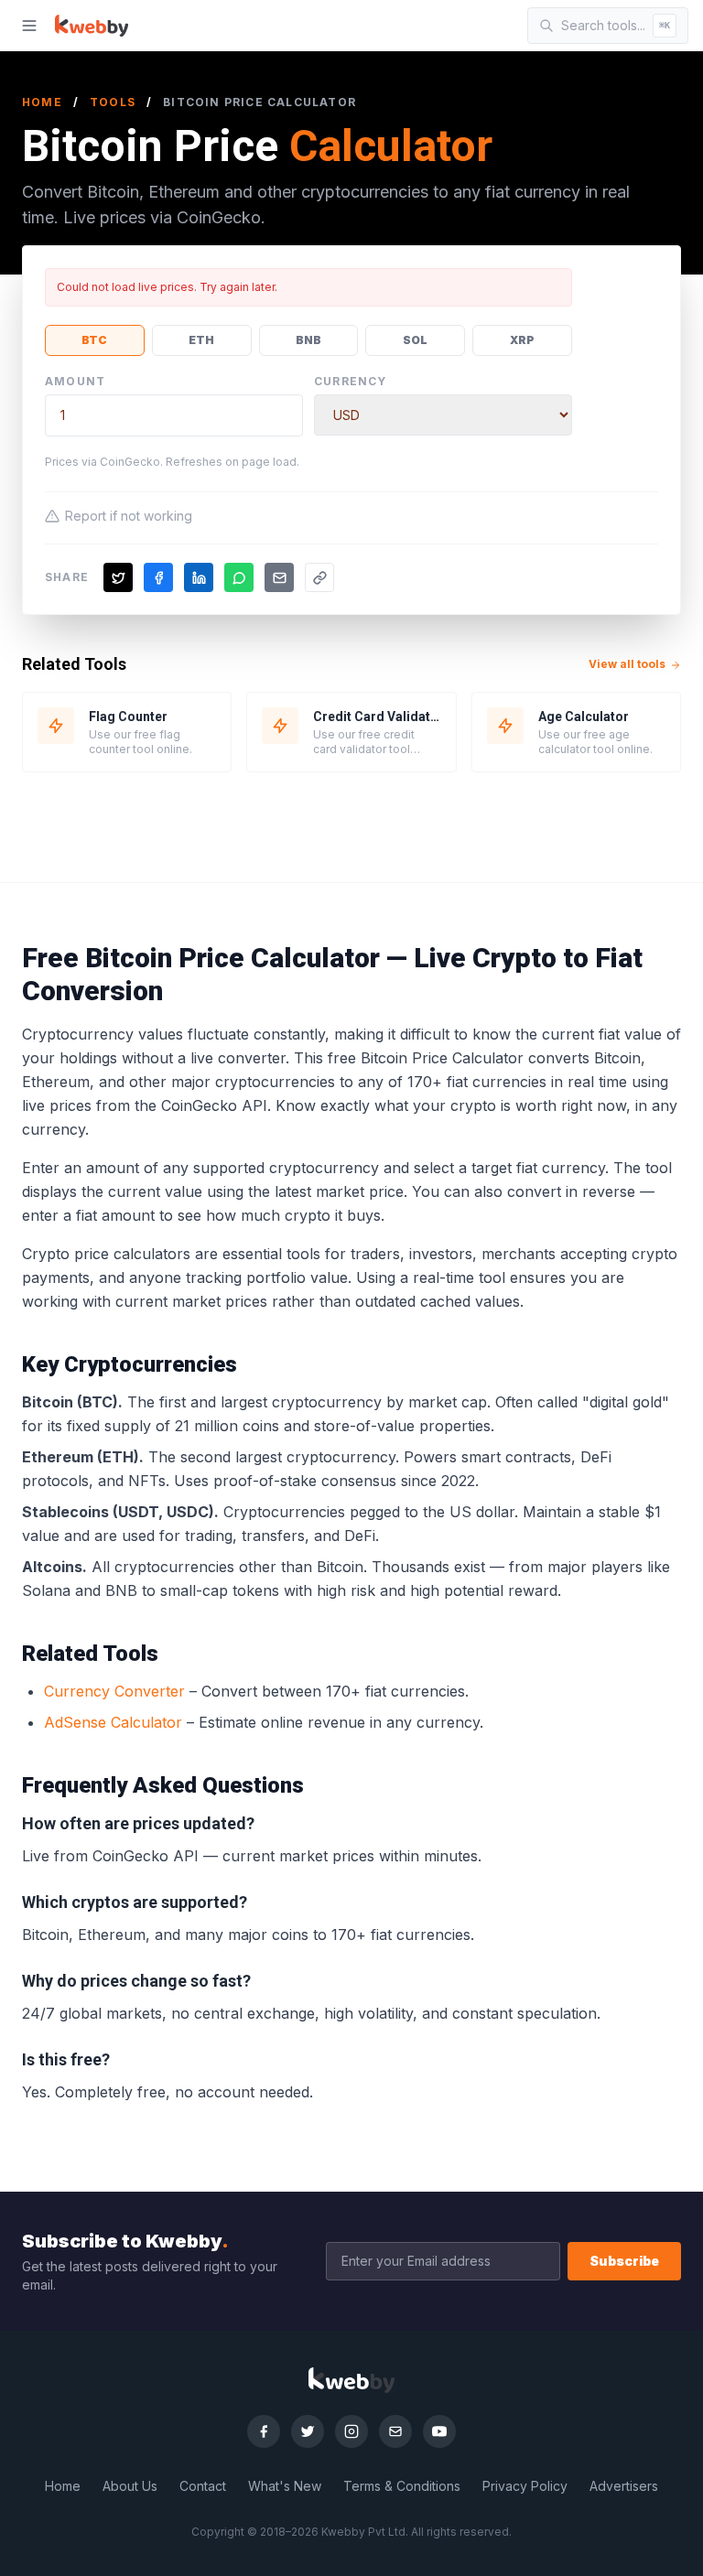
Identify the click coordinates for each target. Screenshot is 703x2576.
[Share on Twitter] (118, 577)
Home (42, 102)
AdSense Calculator (113, 1722)
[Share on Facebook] (158, 577)
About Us (130, 2486)
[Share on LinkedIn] (199, 577)
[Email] (395, 2431)
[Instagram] (351, 2431)
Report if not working (129, 516)
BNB (308, 340)
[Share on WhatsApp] (239, 577)
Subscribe (624, 2261)
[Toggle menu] (29, 26)
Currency (351, 381)
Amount (75, 381)
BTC (94, 340)
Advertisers (624, 2486)
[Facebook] (264, 2431)
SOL (415, 340)
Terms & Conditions (402, 2486)
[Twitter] (308, 2431)
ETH (201, 340)
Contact (203, 2486)
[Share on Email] (279, 577)
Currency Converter (114, 1691)
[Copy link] (319, 577)
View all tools (628, 664)
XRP (522, 340)
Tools (113, 102)
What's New (285, 2486)
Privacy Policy (525, 2486)
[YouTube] (439, 2431)
